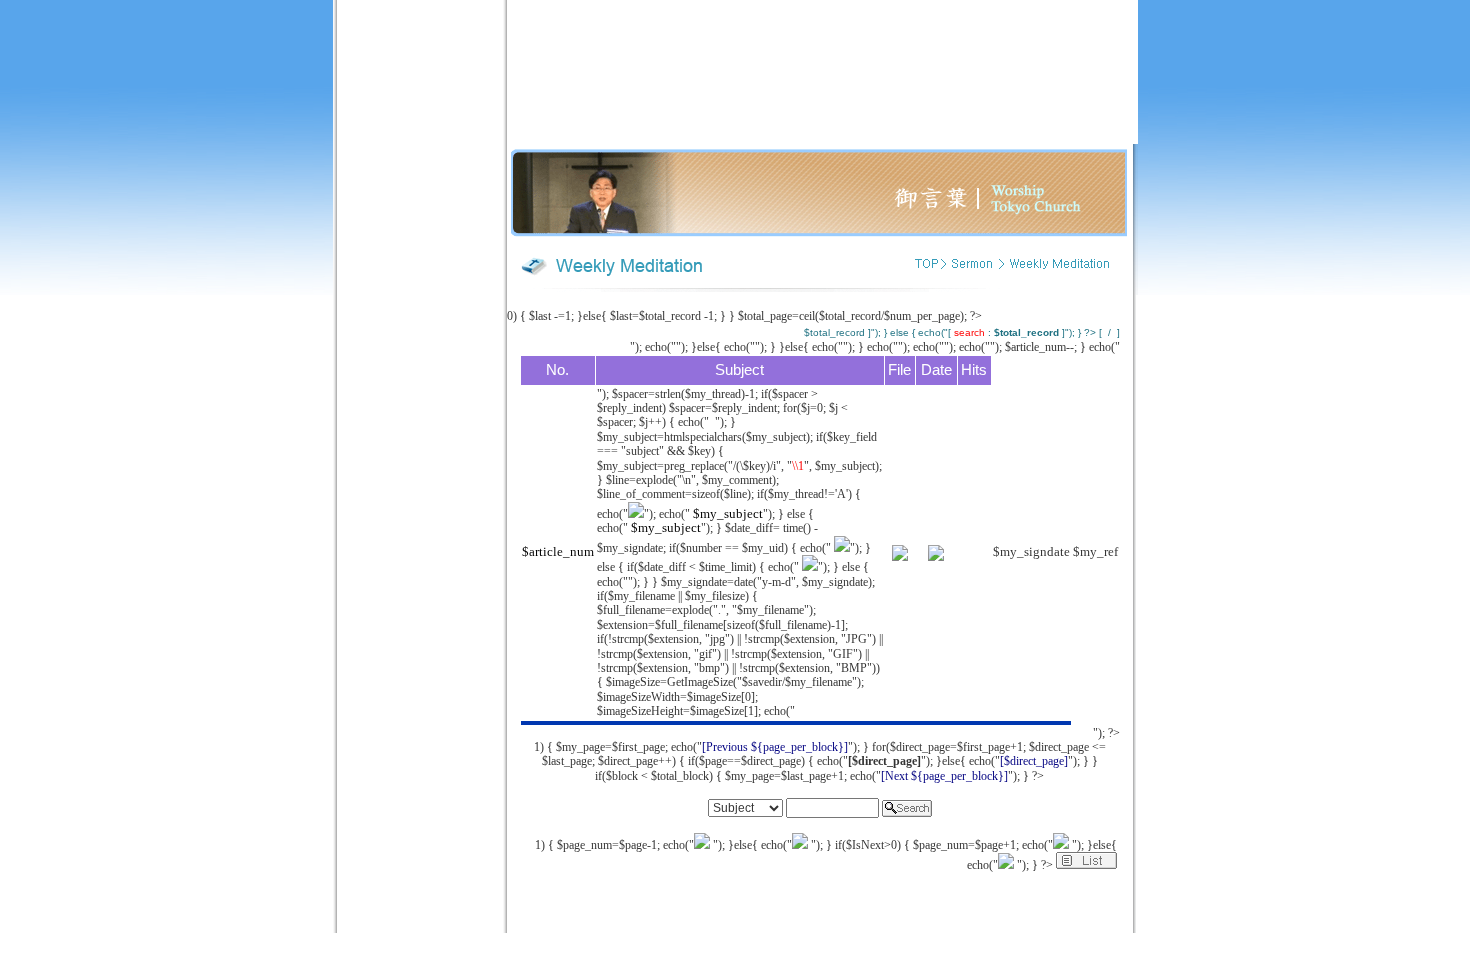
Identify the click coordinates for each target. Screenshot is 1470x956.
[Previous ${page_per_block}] (775, 747)
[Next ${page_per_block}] (944, 776)
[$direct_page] (1034, 761)
